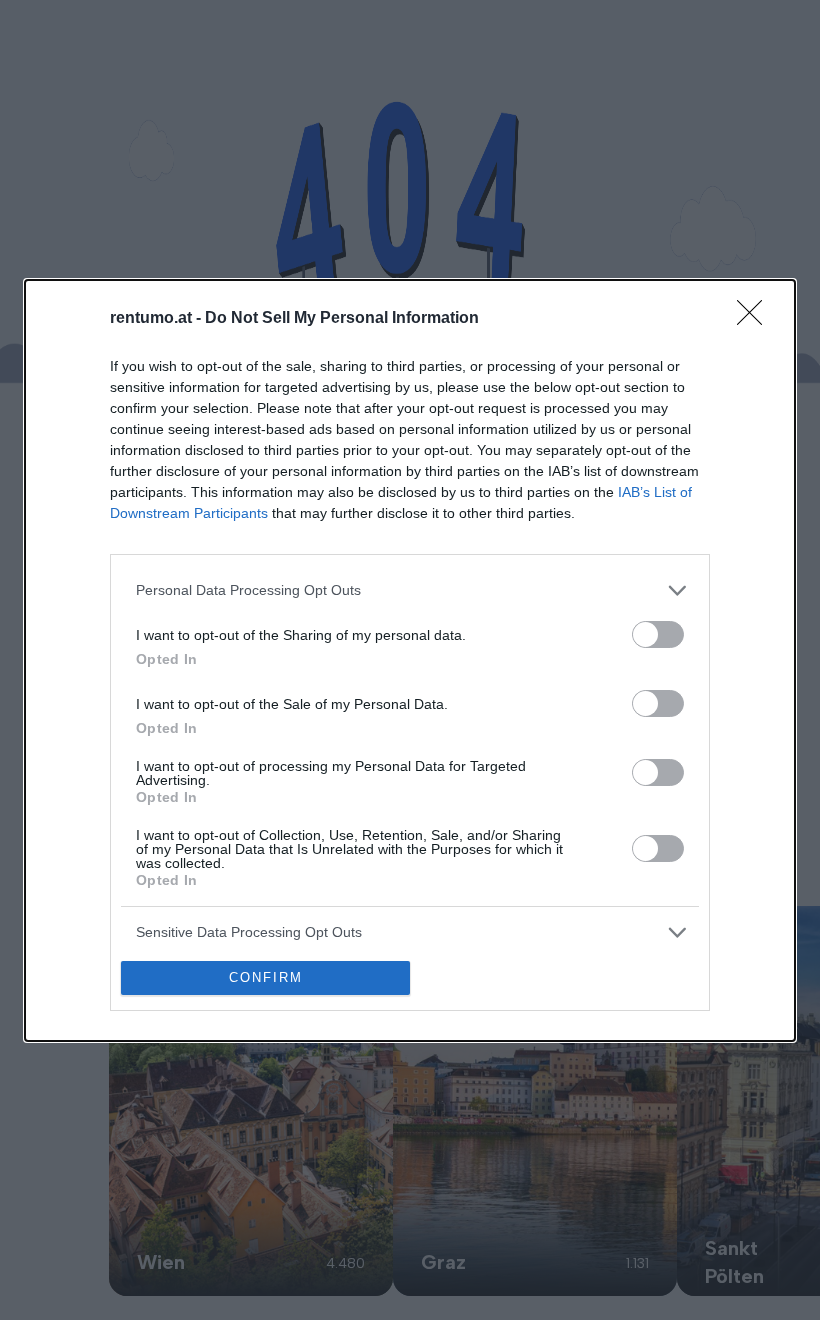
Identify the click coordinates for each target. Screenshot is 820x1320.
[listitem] (410, 590)
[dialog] (410, 660)
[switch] (658, 634)
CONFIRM (266, 977)
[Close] (756, 319)
